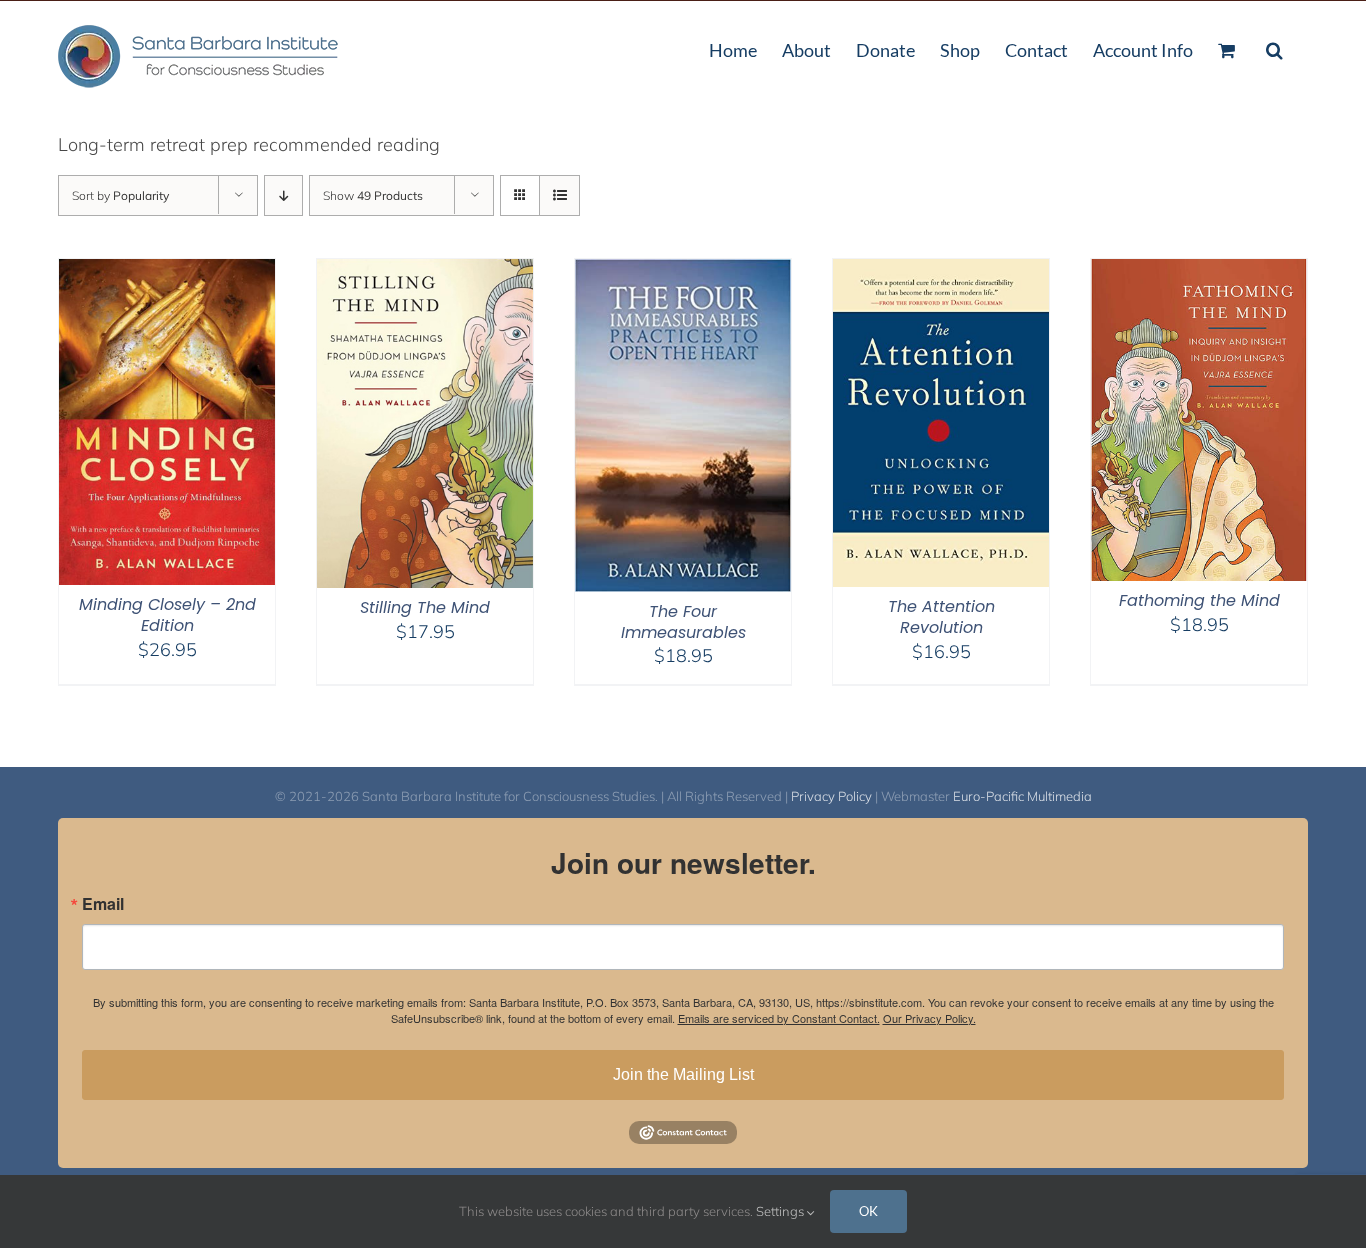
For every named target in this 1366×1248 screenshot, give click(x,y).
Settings (781, 1211)
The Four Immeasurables (683, 622)
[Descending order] (283, 195)
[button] (1274, 48)
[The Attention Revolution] (941, 271)
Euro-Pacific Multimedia (1022, 796)
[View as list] (559, 195)
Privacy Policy (831, 796)
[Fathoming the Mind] (1199, 271)
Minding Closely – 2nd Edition (167, 615)
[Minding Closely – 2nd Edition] (167, 271)
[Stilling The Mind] (425, 271)
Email (103, 904)
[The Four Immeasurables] (683, 271)
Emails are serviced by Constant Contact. (779, 1018)
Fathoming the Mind (1199, 600)
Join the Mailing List (683, 1074)
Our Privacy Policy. (929, 1018)
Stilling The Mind (425, 607)
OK (868, 1211)
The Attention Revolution (941, 617)
